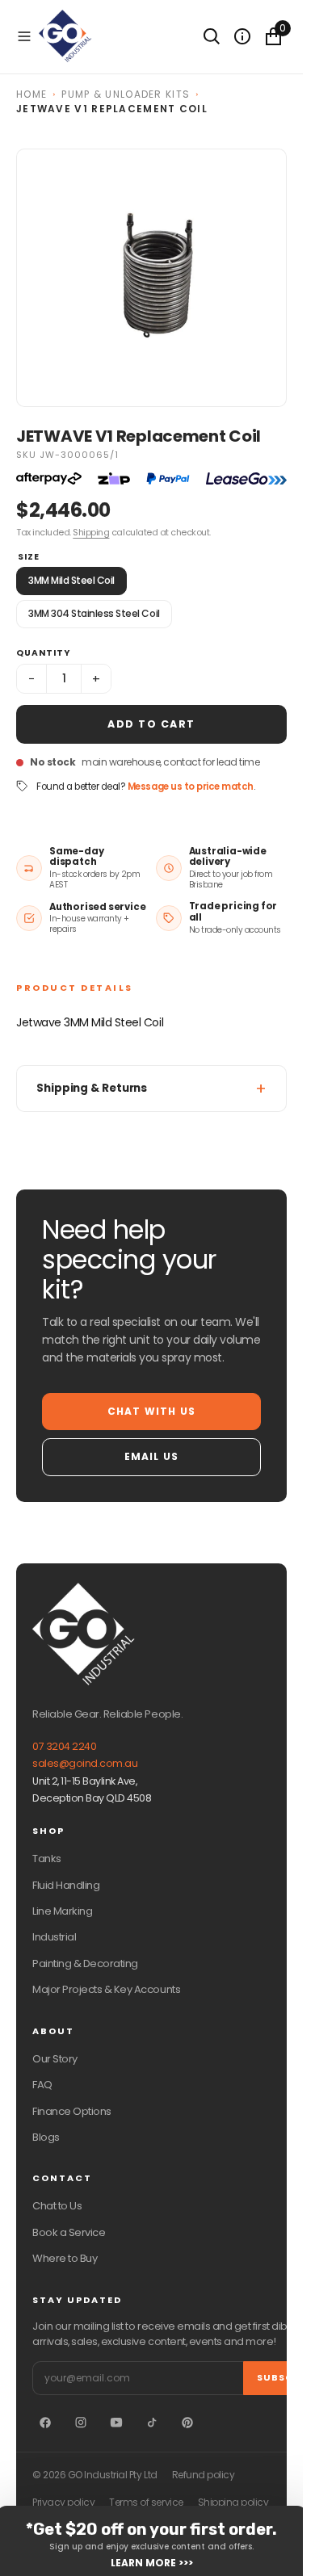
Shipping (91, 532)
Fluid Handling (66, 1885)
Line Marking (62, 1911)
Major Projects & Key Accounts (106, 1989)
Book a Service (69, 2232)
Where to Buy (65, 2258)
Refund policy (204, 2475)
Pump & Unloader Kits (126, 94)
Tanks (47, 1859)
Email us (152, 1456)
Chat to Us (57, 2206)
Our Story (55, 2059)
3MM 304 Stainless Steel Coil (94, 613)
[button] (24, 36)
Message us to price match (191, 787)
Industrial (54, 1937)
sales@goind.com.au (85, 1763)
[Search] (212, 36)
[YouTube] (116, 2423)
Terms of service (146, 2503)
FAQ (42, 2085)
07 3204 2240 (64, 1746)
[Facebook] (45, 2423)
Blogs (46, 2137)
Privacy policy (63, 2503)
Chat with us (151, 1411)
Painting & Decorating (85, 1963)
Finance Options (72, 2111)
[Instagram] (81, 2423)
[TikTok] (152, 2423)
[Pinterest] (187, 2423)
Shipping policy (233, 2503)
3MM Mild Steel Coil (71, 580)
